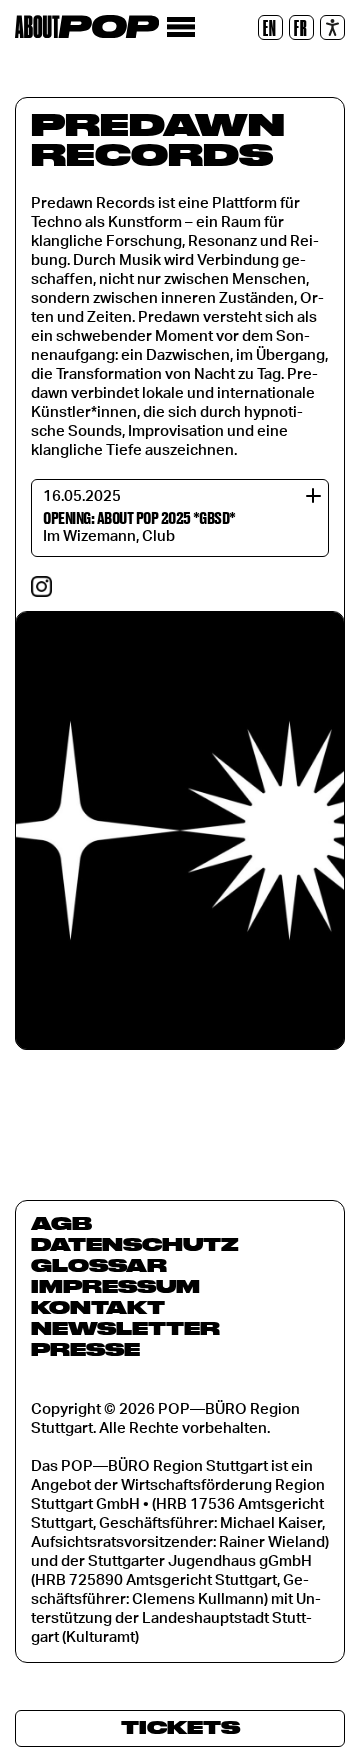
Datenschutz (135, 1244)
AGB (61, 1223)
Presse (85, 1349)
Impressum (115, 1286)
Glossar (99, 1265)
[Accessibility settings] (332, 27)
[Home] (87, 26)
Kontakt (98, 1307)
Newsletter (125, 1328)
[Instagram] (41, 586)
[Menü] (180, 27)
